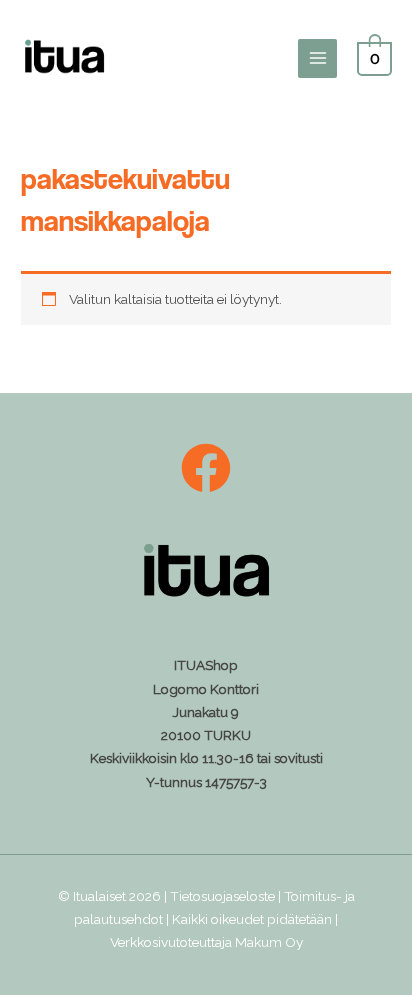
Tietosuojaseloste (222, 896)
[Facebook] (206, 468)
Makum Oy (269, 942)
